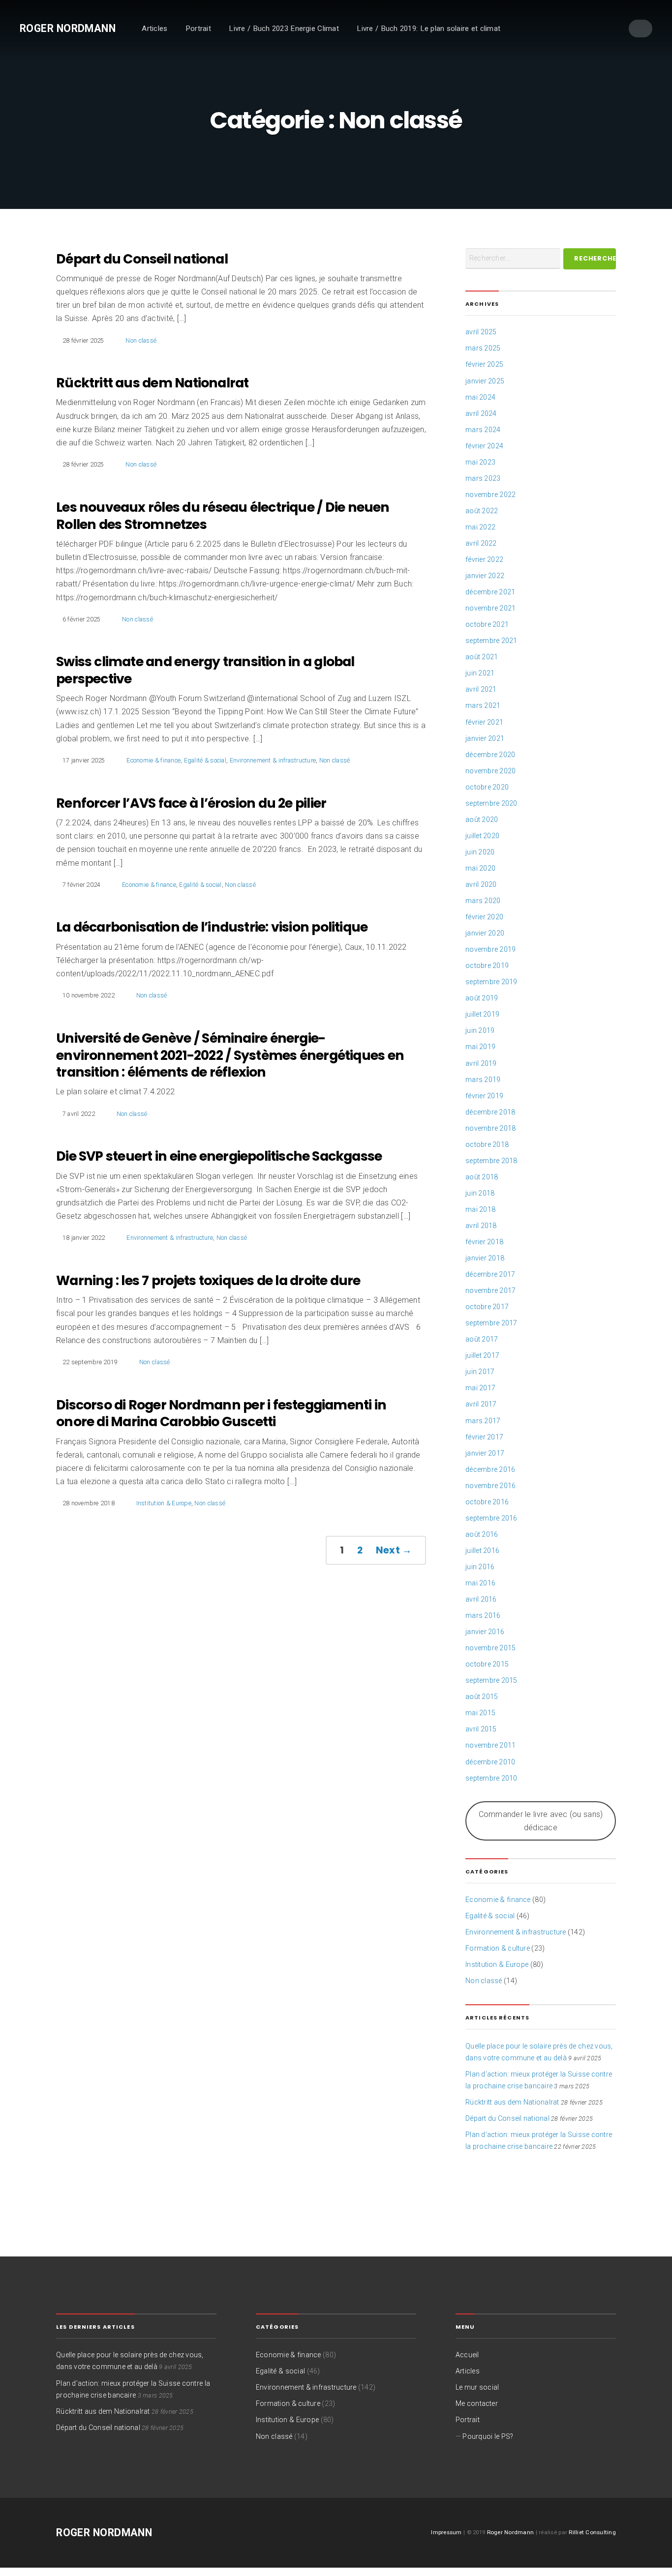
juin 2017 (480, 1372)
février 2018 (484, 1242)
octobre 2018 (487, 1144)
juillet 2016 (482, 1551)
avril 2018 (481, 1226)
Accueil (467, 2355)
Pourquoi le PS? (488, 2436)
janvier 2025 (485, 381)
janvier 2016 (485, 1632)
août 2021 (482, 657)
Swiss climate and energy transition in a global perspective (205, 670)
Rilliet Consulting (592, 2532)
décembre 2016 (490, 1469)
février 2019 (484, 1096)
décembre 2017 (490, 1274)
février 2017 (484, 1437)
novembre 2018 (490, 1128)
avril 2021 (481, 689)
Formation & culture (498, 1948)
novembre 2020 (490, 771)
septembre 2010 (491, 1778)
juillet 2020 (482, 836)
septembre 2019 (491, 982)
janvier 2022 (485, 576)
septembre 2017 (491, 1323)
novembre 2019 (490, 949)
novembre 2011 (490, 1745)
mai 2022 (480, 527)
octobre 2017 (487, 1307)
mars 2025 (483, 348)
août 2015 (482, 1697)
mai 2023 (480, 462)
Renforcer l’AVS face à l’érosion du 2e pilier (191, 803)
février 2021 (484, 722)
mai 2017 (480, 1388)
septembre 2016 (491, 1518)
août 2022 (482, 511)
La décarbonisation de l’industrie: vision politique (212, 927)
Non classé (141, 340)
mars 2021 (483, 705)
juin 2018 (480, 1193)
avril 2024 (481, 413)
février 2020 (484, 917)
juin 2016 (480, 1567)
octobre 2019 (487, 966)
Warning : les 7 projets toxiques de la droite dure (208, 1280)
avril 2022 (481, 543)
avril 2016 (481, 1599)
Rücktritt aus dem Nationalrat (152, 383)
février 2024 (484, 446)
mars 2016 (483, 1615)
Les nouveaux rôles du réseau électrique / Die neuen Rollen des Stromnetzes (223, 516)
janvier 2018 (485, 1258)
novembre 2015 (490, 1648)
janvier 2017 (485, 1453)
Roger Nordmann (68, 28)
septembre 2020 (491, 803)
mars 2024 (483, 430)
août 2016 (482, 1534)
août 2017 (482, 1339)
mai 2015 (480, 1713)
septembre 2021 (491, 641)
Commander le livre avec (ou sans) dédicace (541, 1821)
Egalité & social (205, 760)
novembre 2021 (490, 608)
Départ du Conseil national (142, 259)
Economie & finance (153, 760)
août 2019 (482, 998)
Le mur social (477, 2387)
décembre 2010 (490, 1762)
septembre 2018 (491, 1161)
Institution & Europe (164, 1503)
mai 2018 (480, 1209)
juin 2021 (480, 673)
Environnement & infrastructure (273, 760)
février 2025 (484, 364)
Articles (154, 29)
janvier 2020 (485, 933)
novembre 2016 (490, 1486)
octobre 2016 (487, 1502)
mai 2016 (480, 1583)
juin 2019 (480, 1030)
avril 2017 (481, 1404)
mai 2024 (480, 397)
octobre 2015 (487, 1664)
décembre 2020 (490, 755)
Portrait (198, 29)
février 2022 (484, 559)
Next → (394, 1550)
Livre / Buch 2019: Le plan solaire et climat (428, 29)
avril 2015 (481, 1729)
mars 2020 (483, 901)
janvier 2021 (485, 738)
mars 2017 (483, 1421)
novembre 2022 (490, 495)
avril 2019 (481, 1063)
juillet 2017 (482, 1355)
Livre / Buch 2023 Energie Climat (284, 29)
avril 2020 (481, 884)
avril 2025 (481, 332)
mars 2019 (483, 1080)
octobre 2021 (487, 624)
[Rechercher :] (513, 259)
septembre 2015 (491, 1680)
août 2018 (482, 1177)
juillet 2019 (482, 1014)
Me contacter (477, 2403)
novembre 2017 (490, 1290)
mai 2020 (480, 868)
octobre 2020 (487, 787)
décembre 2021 (490, 592)
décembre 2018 (490, 1112)
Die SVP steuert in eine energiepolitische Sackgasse (219, 1156)
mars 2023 (483, 478)
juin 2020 (480, 852)
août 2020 (482, 820)
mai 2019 (480, 1047)
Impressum (446, 2532)
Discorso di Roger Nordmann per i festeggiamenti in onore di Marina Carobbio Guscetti (221, 1413)
